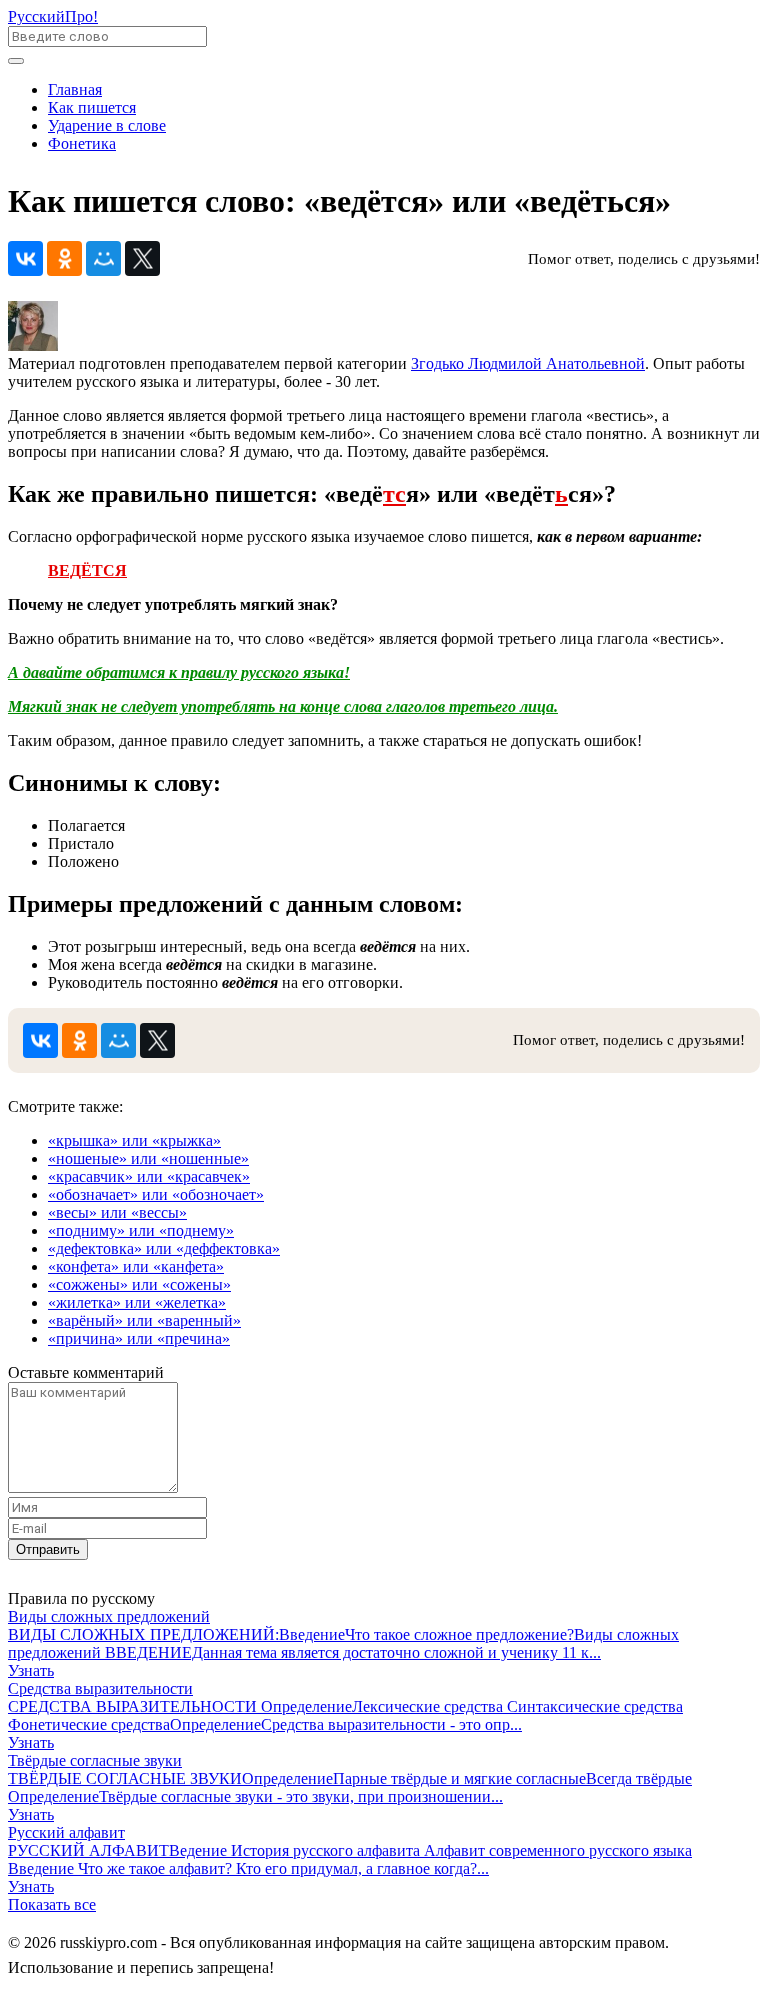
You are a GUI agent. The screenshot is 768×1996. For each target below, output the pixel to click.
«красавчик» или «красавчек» (149, 1176)
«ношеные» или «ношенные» (148, 1158)
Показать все (52, 1904)
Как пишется (92, 107)
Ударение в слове (107, 125)
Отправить (48, 1549)
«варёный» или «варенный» (144, 1320)
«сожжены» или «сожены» (139, 1284)
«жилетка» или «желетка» (137, 1302)
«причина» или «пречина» (139, 1338)
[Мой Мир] (103, 258)
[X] (142, 258)
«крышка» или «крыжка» (134, 1140)
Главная (75, 89)
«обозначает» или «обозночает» (156, 1194)
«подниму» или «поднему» (141, 1230)
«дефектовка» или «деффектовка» (164, 1248)
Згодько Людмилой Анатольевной (528, 363)
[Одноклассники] (64, 258)
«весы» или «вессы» (117, 1212)
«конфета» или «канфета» (136, 1266)
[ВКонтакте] (25, 258)
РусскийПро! (53, 16)
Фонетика (82, 143)
